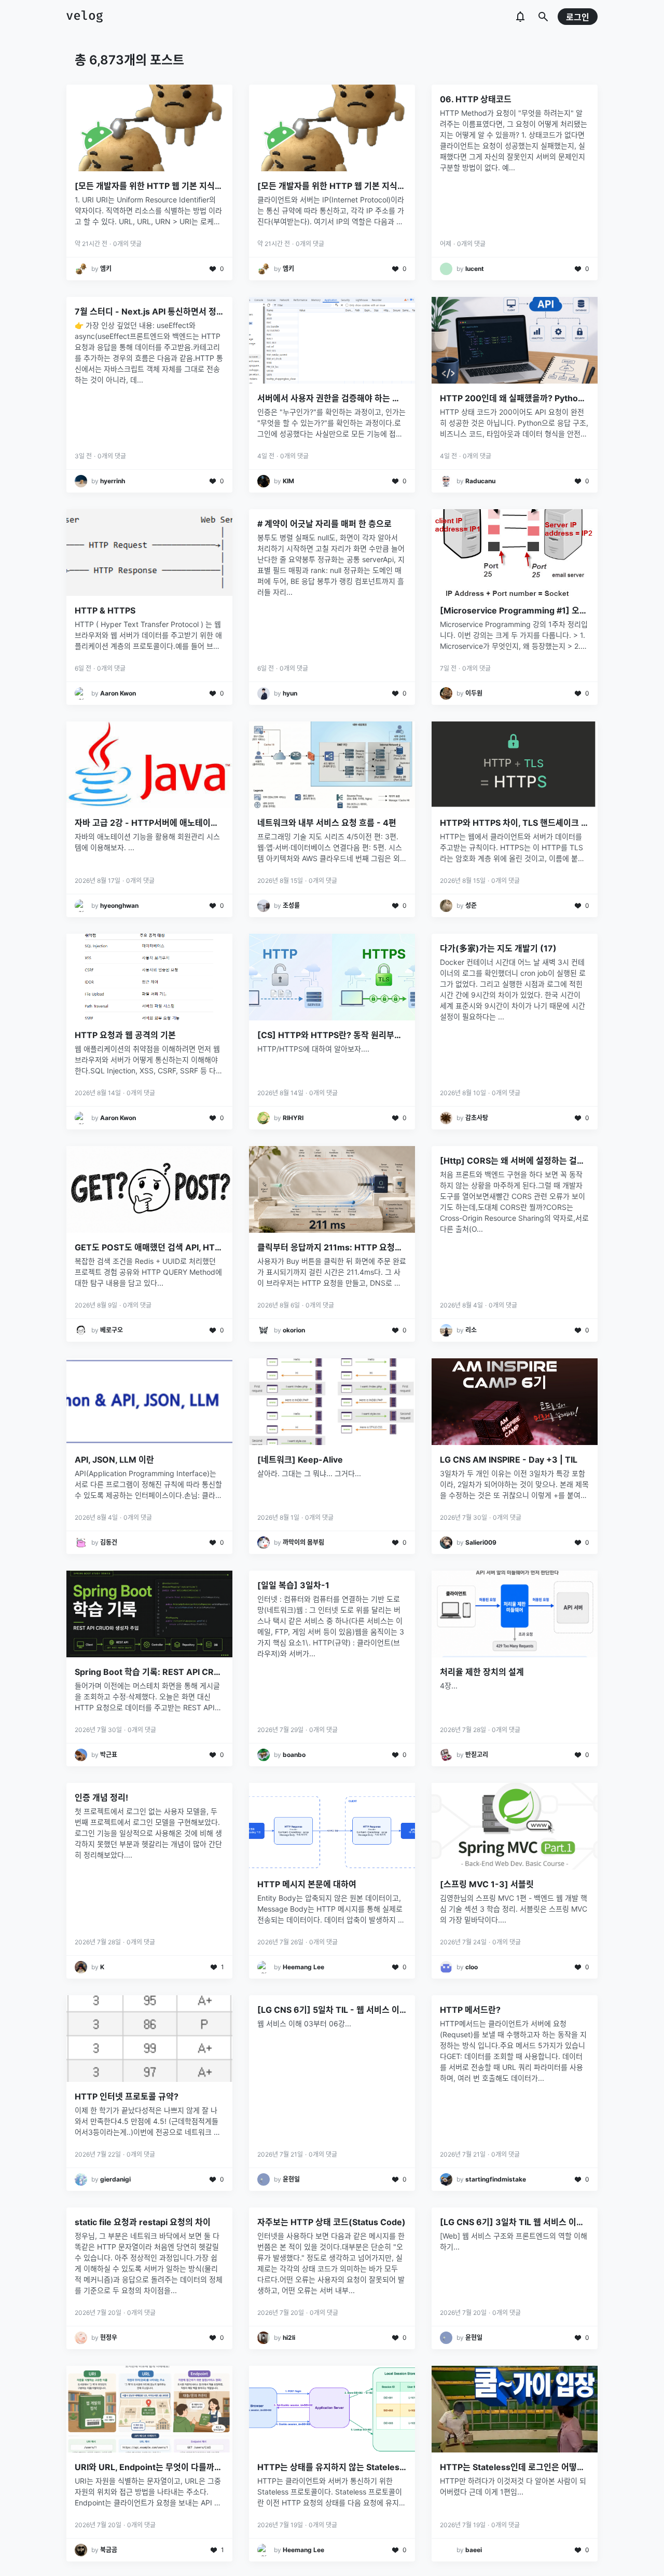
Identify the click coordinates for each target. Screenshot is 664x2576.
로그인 (578, 17)
